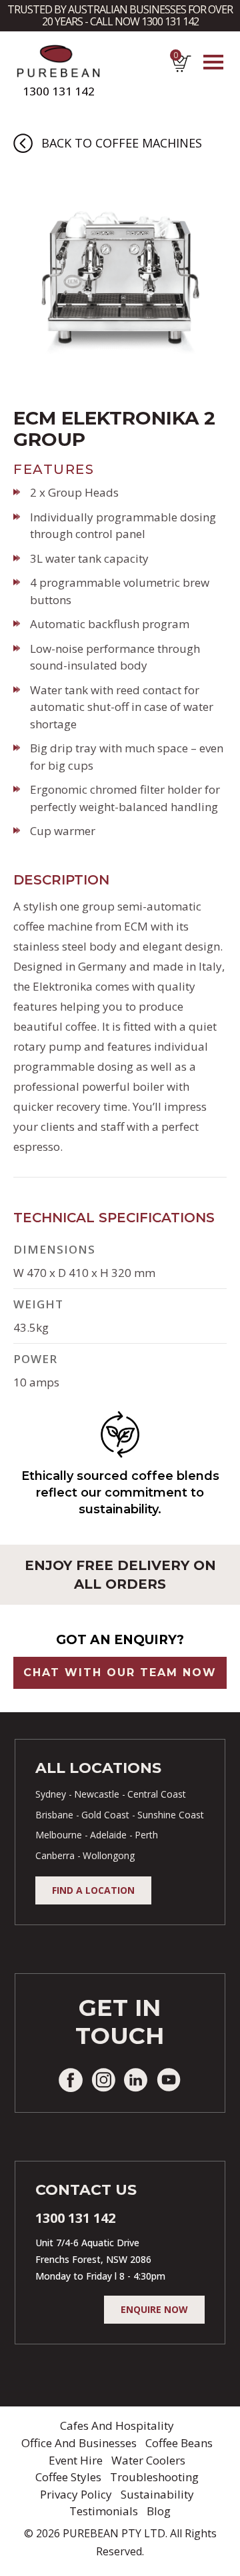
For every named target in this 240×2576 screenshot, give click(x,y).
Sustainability (157, 2494)
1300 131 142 (59, 91)
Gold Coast (105, 1815)
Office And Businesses (79, 2443)
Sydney (51, 1794)
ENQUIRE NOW (154, 2309)
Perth (146, 1835)
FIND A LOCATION (93, 1890)
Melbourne (59, 1835)
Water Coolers (148, 2460)
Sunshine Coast (171, 1815)
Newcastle (97, 1794)
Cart (175, 58)
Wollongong (109, 1855)
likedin (136, 2080)
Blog (159, 2511)
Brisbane (54, 1815)
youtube (169, 2080)
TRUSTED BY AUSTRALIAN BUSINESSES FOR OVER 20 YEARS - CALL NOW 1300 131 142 (120, 15)
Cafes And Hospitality (117, 2425)
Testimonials (104, 2511)
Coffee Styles (68, 2477)
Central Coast (157, 1794)
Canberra (55, 1855)
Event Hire (76, 2460)
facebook (71, 2080)
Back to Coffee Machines (122, 143)
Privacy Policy (76, 2494)
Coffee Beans (179, 2443)
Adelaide (108, 1835)
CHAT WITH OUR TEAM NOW (120, 1672)
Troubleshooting (154, 2477)
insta (103, 2080)
